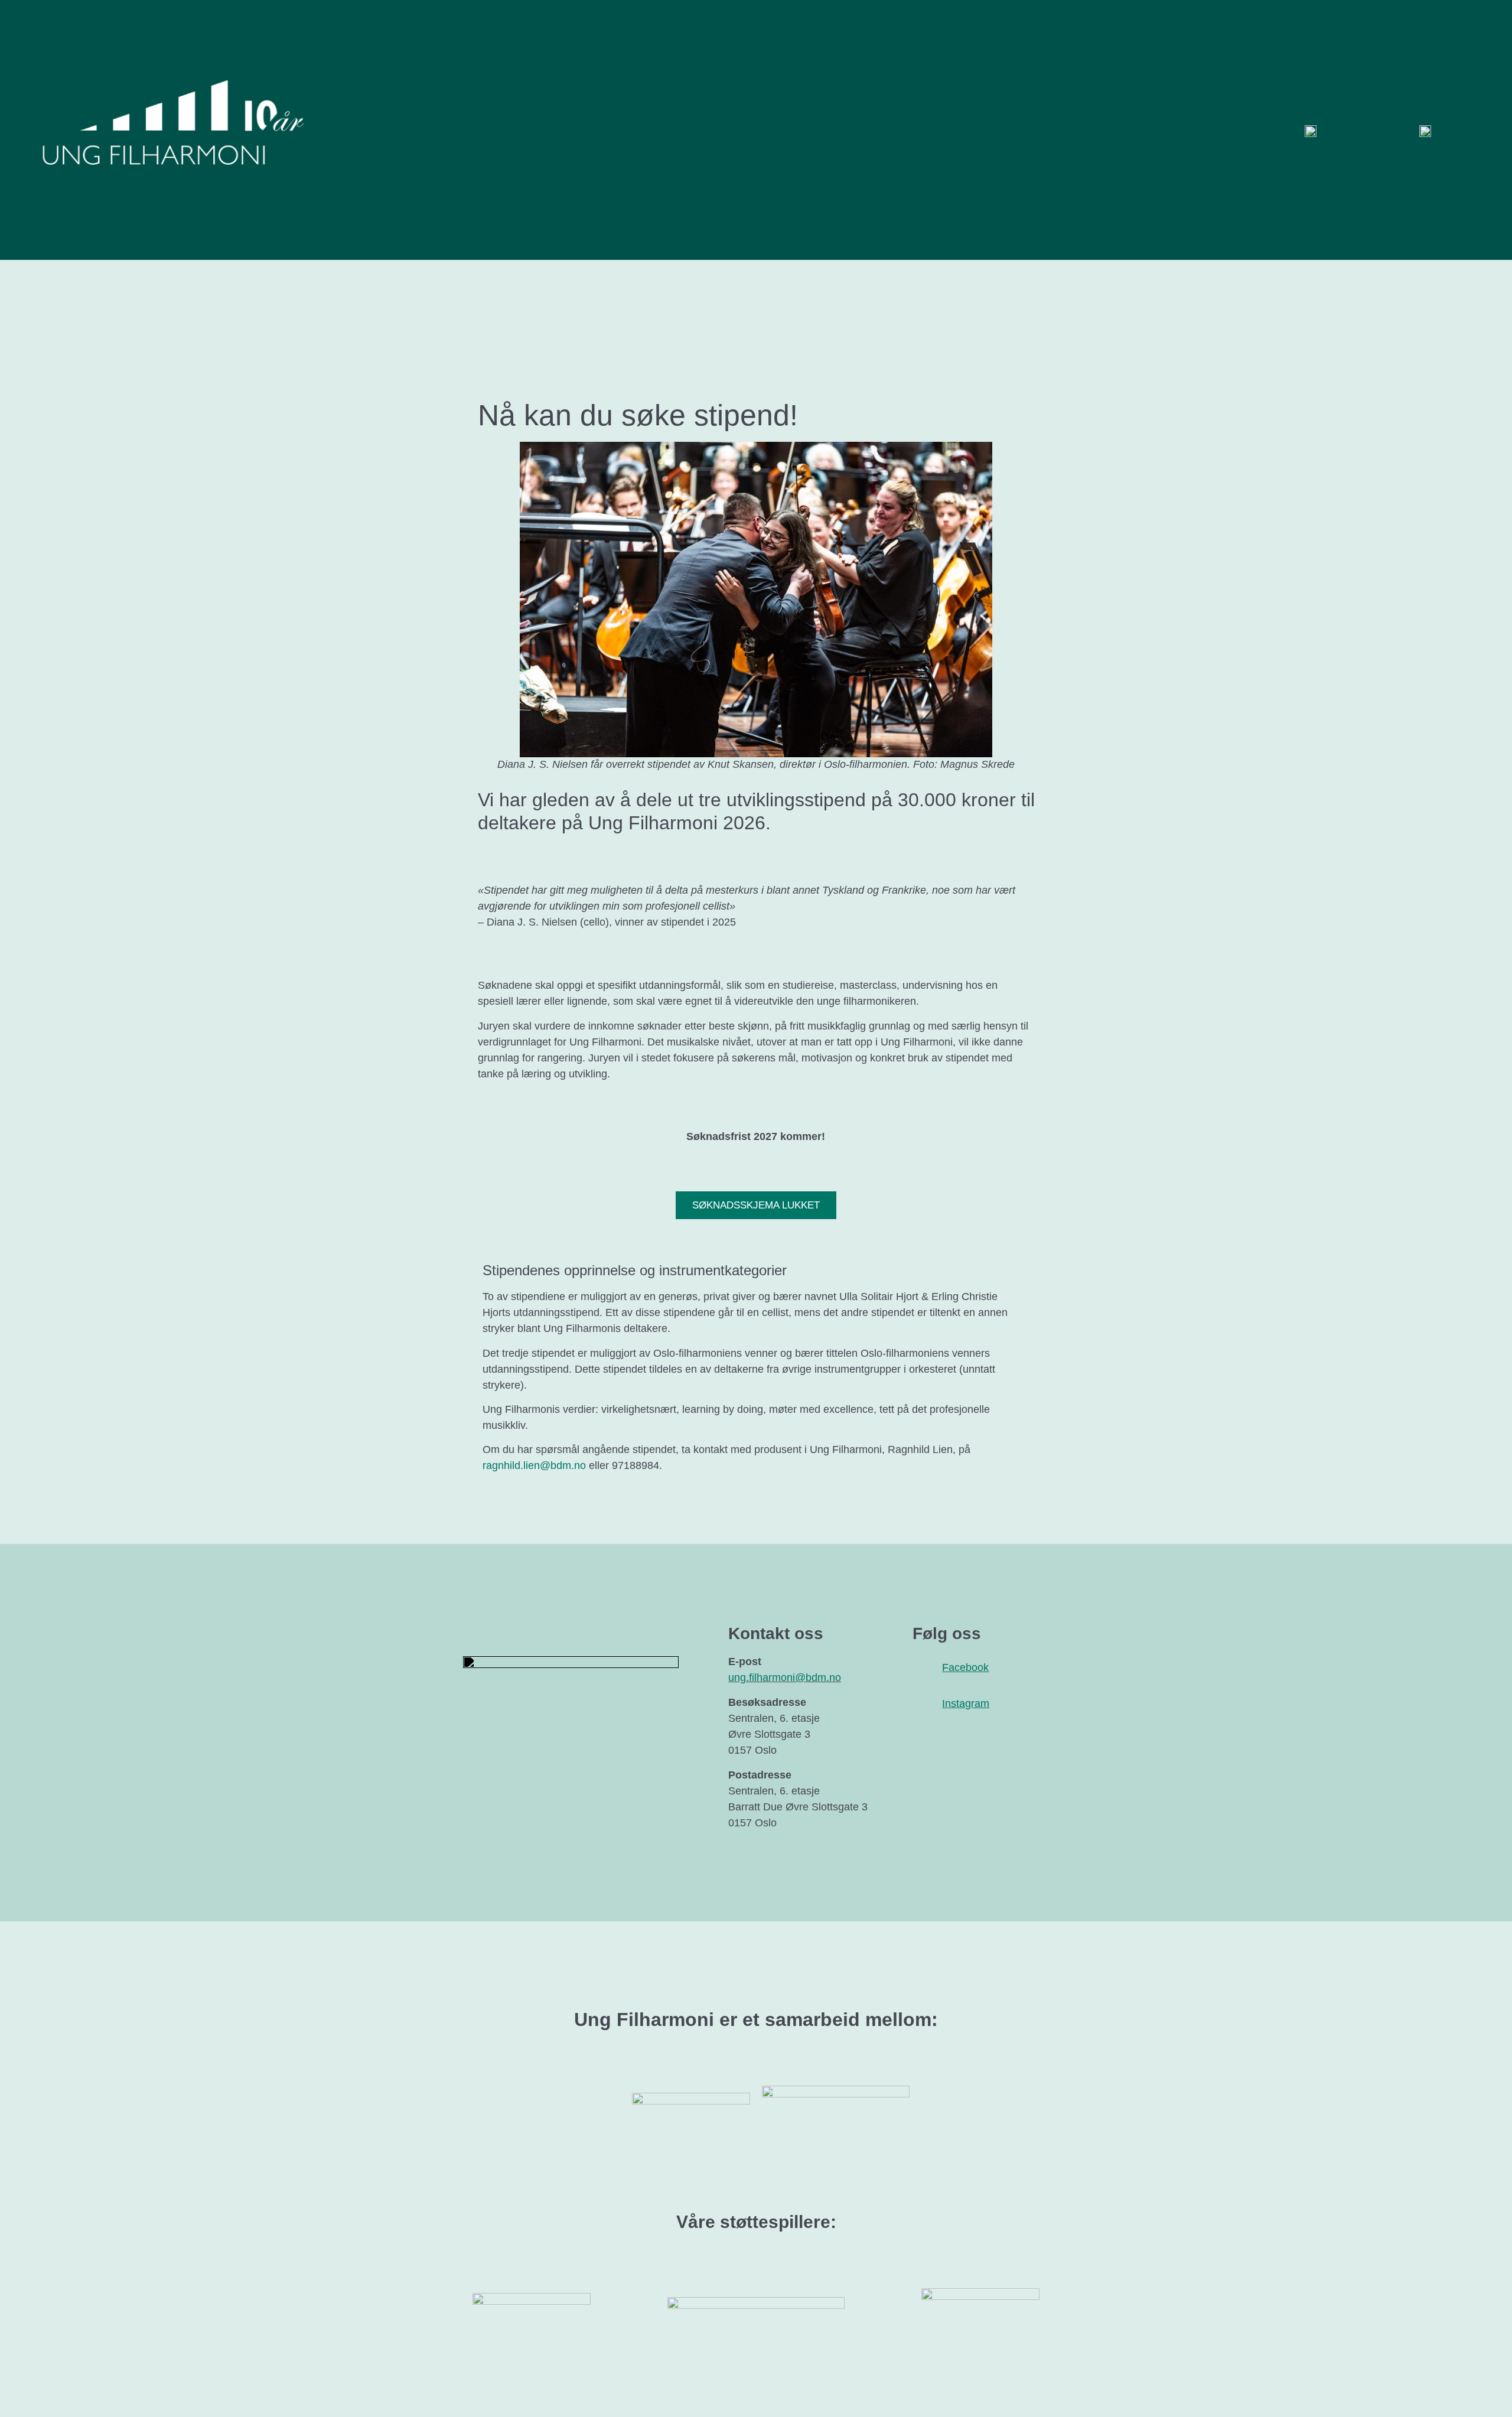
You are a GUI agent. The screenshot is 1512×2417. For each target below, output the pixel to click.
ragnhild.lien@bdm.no (534, 1465)
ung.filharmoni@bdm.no (785, 1677)
